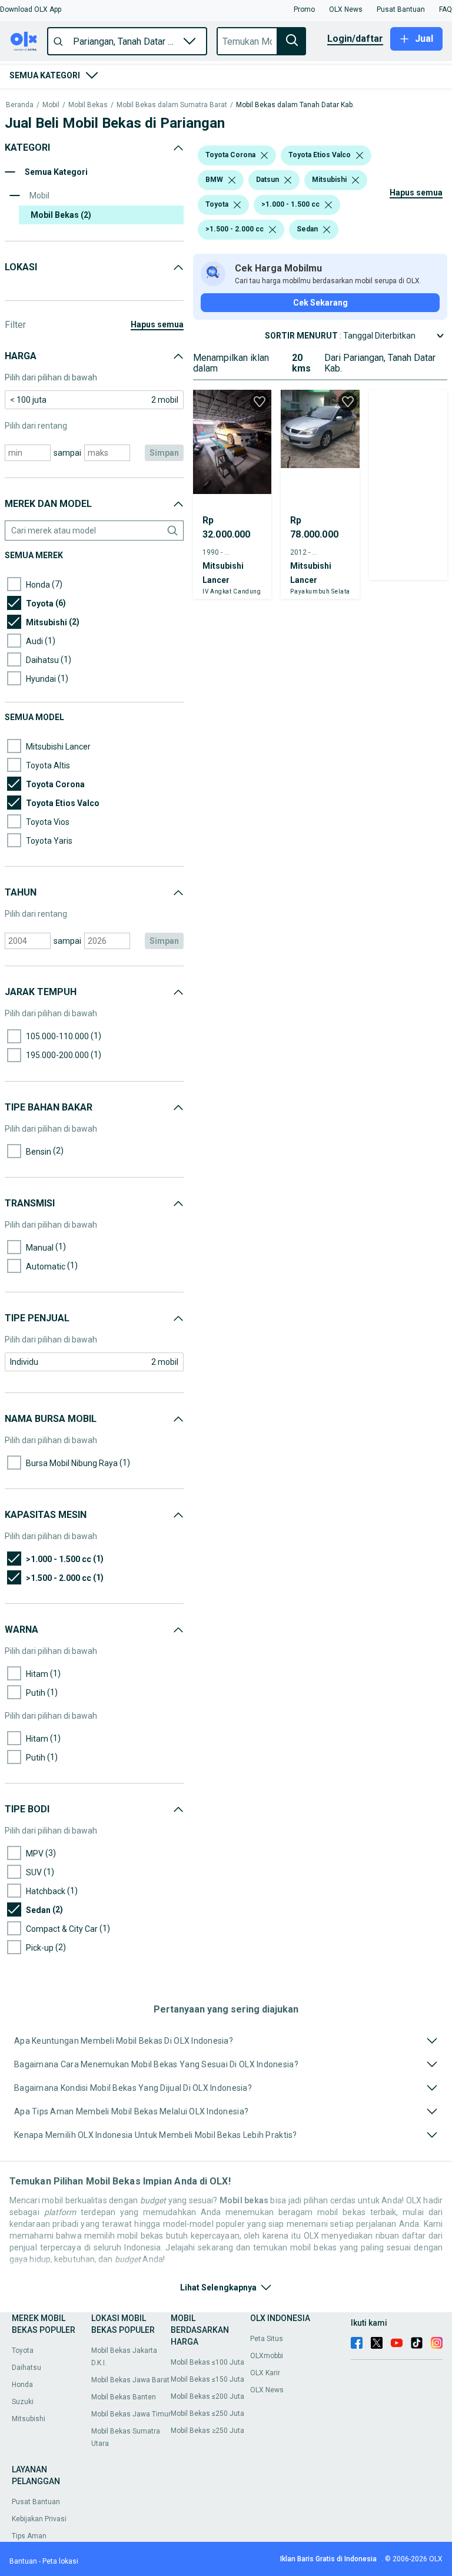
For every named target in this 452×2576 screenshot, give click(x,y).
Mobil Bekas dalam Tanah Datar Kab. (295, 105)
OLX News (267, 2390)
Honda (22, 2385)
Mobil (51, 105)
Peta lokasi (60, 2561)
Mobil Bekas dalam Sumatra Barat (172, 105)
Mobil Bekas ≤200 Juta (207, 2396)
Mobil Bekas (88, 105)
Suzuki (23, 2402)
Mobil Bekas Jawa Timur (131, 2414)
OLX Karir (265, 2373)
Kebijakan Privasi (39, 2519)
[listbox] (264, 155)
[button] (31, 9)
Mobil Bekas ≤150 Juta (207, 2379)
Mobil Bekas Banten (124, 2397)
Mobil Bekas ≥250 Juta (207, 2431)
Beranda (20, 105)
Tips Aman (29, 2536)
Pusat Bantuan (36, 2502)
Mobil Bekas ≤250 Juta (207, 2413)
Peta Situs (267, 2339)
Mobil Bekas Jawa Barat (130, 2380)
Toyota (23, 2350)
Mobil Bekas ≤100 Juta (207, 2362)
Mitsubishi (29, 2419)
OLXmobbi (267, 2356)
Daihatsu (26, 2368)
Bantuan (23, 2561)
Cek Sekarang (320, 303)
